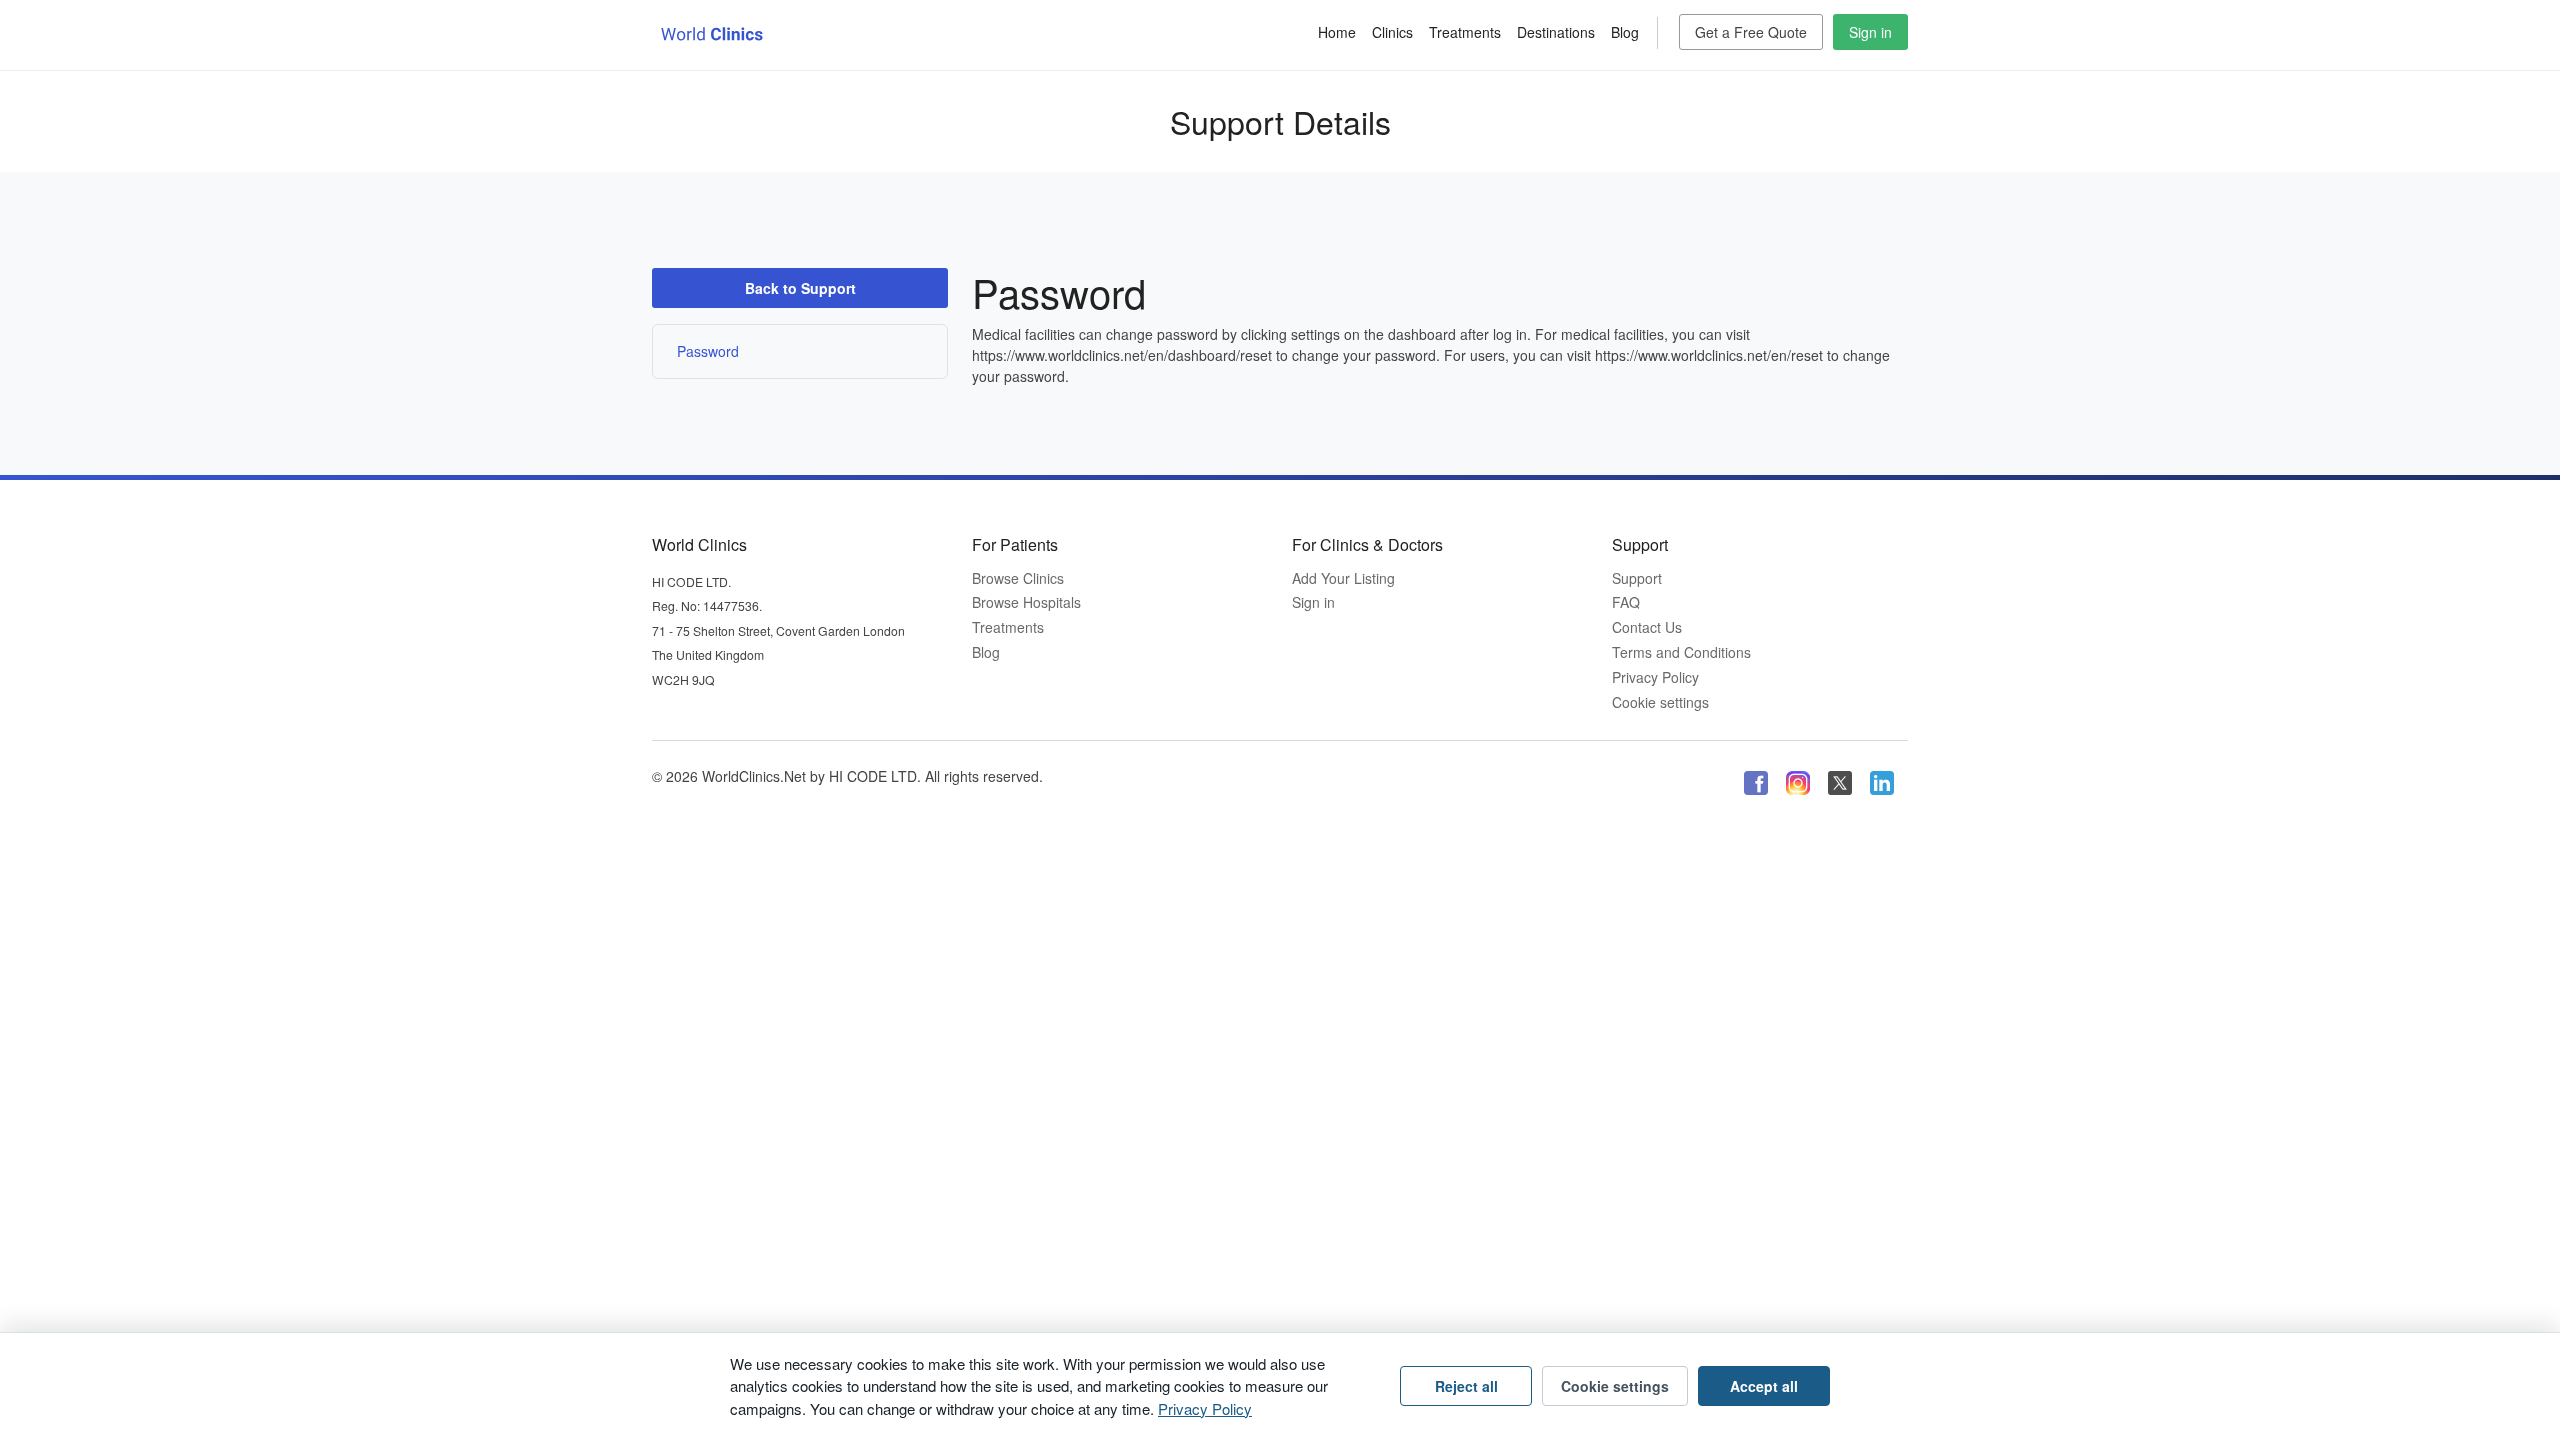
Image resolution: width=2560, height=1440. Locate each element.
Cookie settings (1660, 702)
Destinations (1556, 32)
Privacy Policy (1655, 677)
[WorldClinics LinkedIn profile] (1882, 782)
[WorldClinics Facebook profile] (1756, 782)
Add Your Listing (1343, 578)
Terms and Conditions (1681, 652)
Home (1337, 32)
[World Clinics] (712, 33)
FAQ (1626, 602)
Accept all (1764, 1386)
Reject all (1466, 1386)
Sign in (1870, 32)
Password (708, 351)
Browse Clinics (1018, 578)
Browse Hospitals (1026, 602)
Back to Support (800, 288)
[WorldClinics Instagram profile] (1798, 782)
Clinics (1392, 32)
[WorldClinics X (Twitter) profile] (1840, 782)
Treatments (1465, 32)
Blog (1625, 32)
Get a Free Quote (1751, 32)
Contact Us (1647, 627)
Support (1637, 578)
